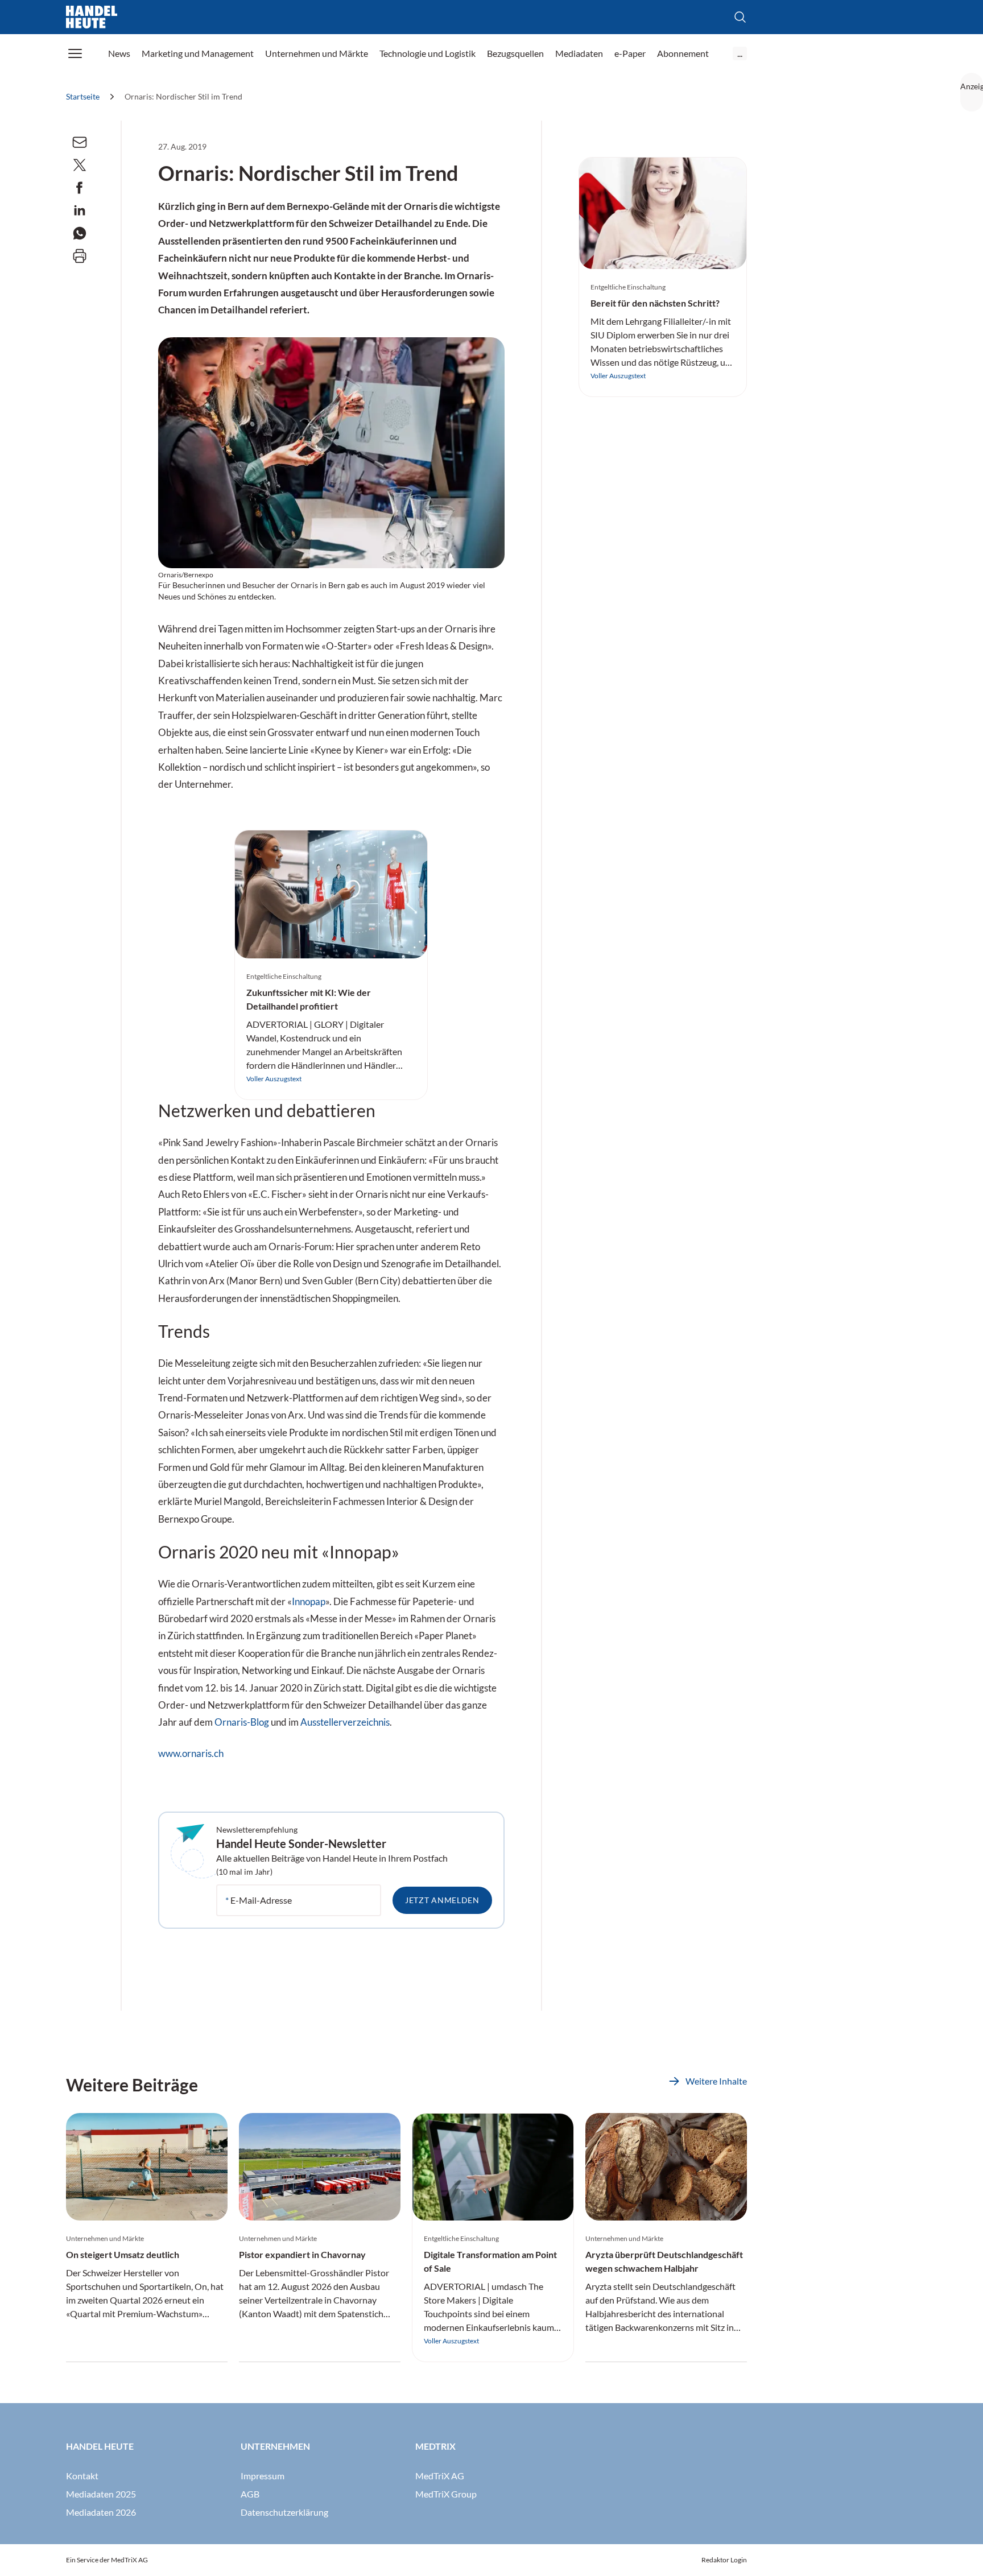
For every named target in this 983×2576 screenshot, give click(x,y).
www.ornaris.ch (191, 1754)
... (740, 53)
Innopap (309, 1602)
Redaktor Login (724, 2560)
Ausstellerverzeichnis (345, 1722)
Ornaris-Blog (242, 1722)
